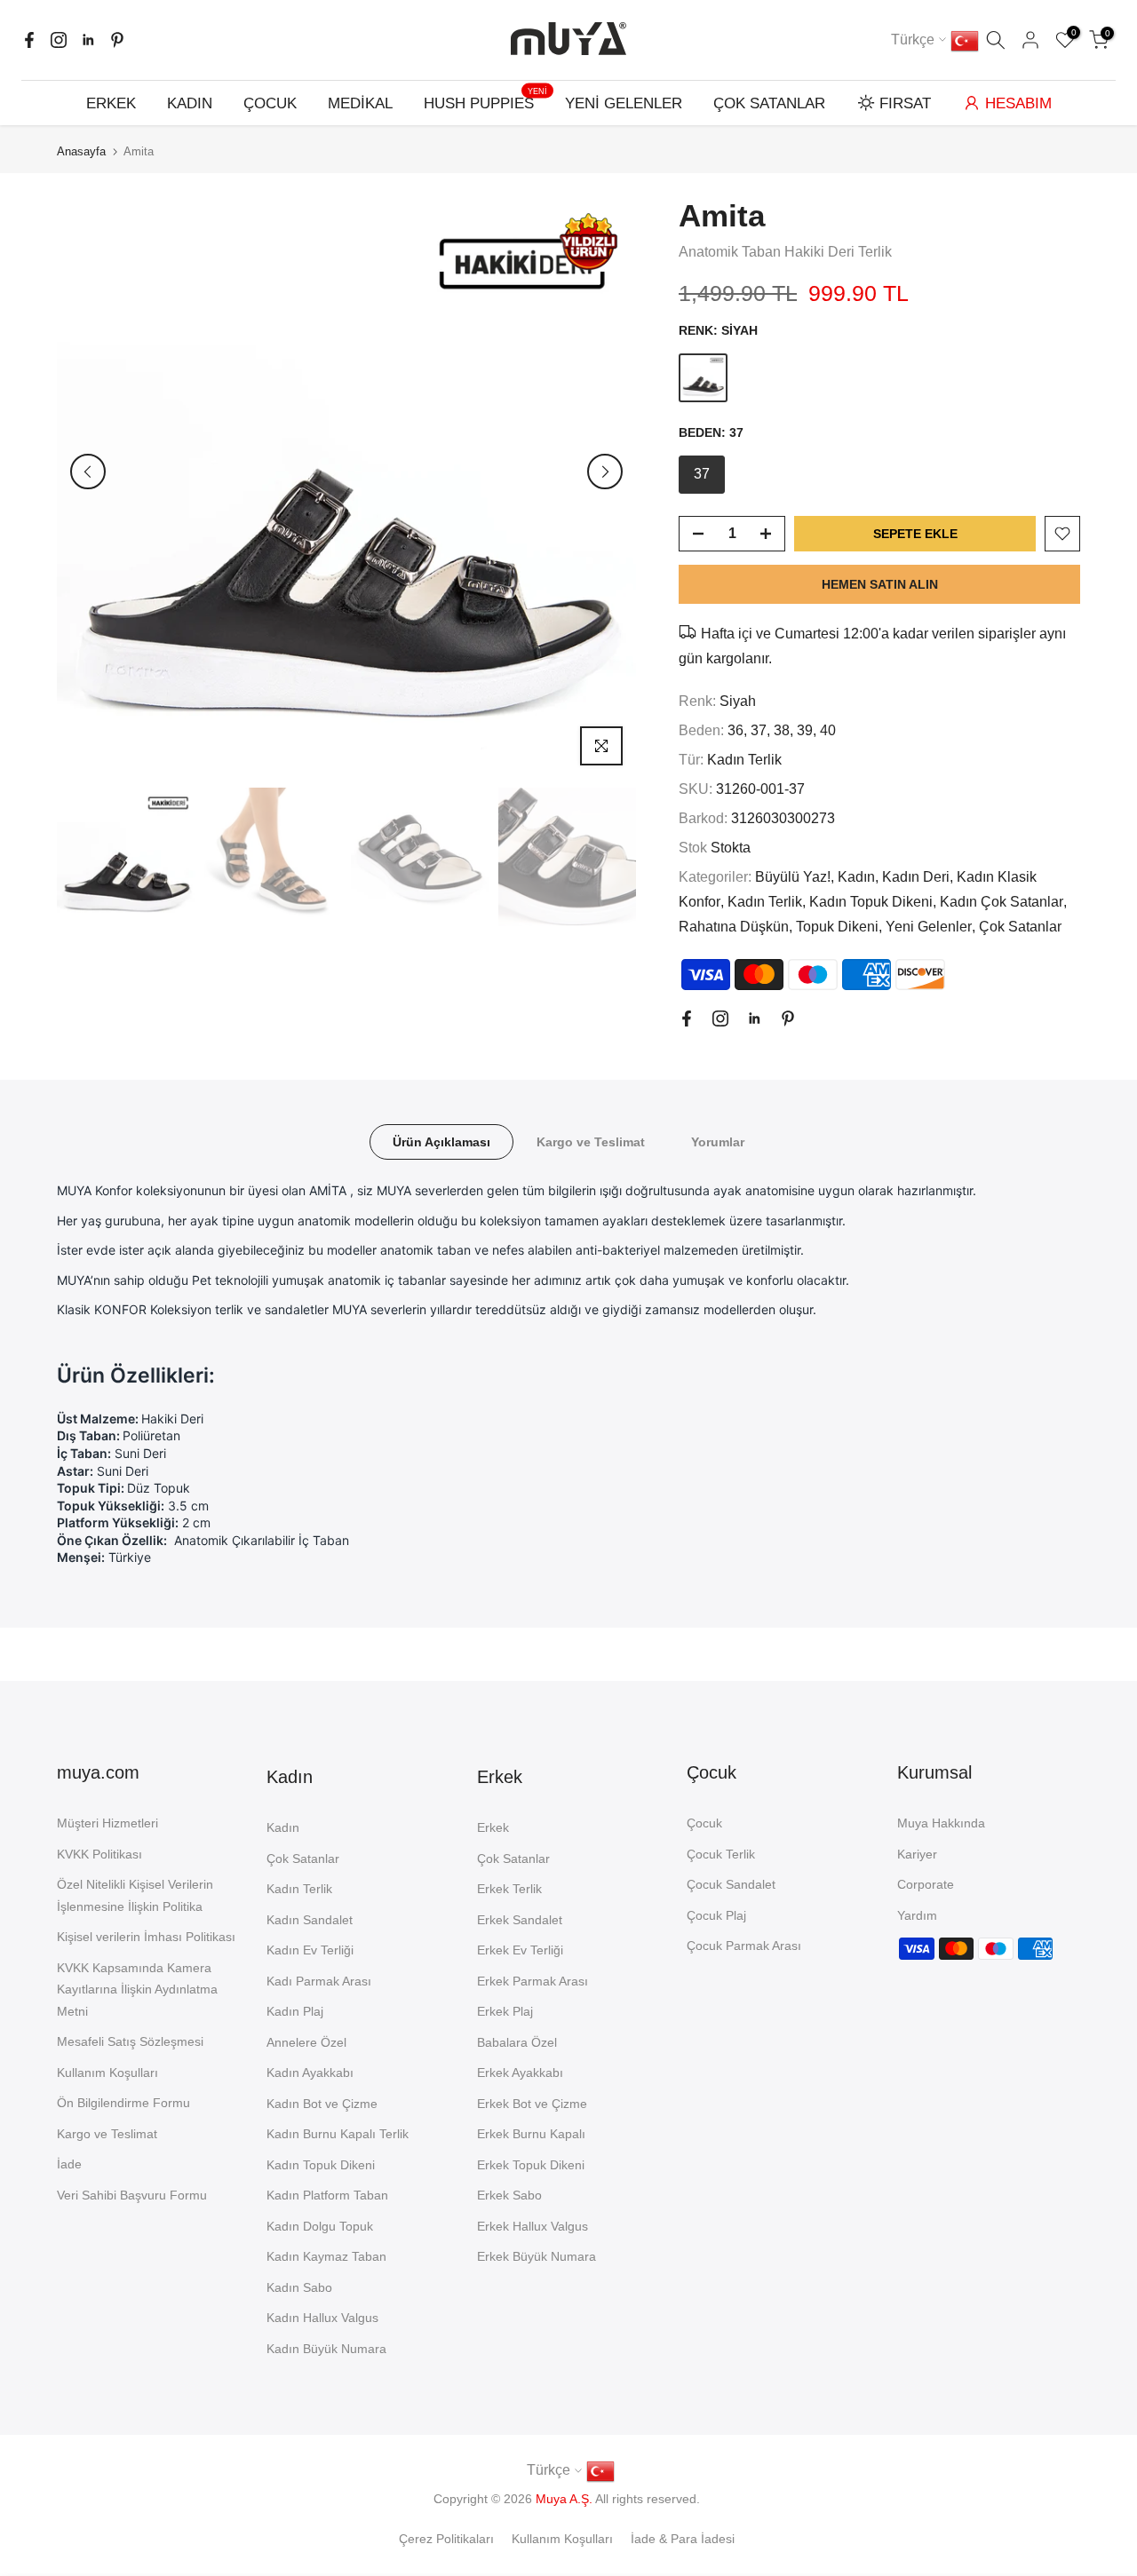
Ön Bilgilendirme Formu (123, 2103)
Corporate (926, 1884)
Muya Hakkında (941, 1823)
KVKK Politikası (99, 1854)
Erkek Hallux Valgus (533, 2226)
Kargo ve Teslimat (591, 1142)
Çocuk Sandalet (731, 1884)
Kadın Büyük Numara (326, 2349)
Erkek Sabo (509, 2195)
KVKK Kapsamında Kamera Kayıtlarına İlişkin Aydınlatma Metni (137, 1989)
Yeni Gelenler (929, 927)
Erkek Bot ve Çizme (532, 2104)
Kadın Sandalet (310, 1920)
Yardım (917, 1915)
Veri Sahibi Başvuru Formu (132, 2195)
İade (69, 2164)
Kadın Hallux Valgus (322, 2318)
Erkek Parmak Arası (533, 1981)
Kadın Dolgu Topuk (320, 2226)
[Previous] (88, 472)
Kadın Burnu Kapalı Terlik (338, 2134)
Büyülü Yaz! (793, 877)
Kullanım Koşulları (107, 2073)
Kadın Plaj (295, 2011)
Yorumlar (718, 1142)
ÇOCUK (270, 103)
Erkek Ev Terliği (520, 1950)
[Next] (605, 472)
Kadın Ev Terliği (310, 1950)
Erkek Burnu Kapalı (531, 2134)
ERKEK (111, 103)
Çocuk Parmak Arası (744, 1946)
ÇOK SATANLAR (769, 103)
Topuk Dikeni (837, 927)
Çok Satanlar (1020, 927)
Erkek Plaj (505, 2011)
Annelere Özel (306, 2042)
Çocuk (704, 1823)
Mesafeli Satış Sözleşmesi (130, 2041)
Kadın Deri (916, 877)
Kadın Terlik (744, 760)
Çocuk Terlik (721, 1854)
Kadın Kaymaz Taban (326, 2256)
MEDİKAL (360, 103)
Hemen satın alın (880, 584)
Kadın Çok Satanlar (1002, 902)
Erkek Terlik (509, 1889)
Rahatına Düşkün (734, 927)
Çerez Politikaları (446, 2539)
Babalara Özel (517, 2042)
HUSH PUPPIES (486, 102)
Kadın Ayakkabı (310, 2073)
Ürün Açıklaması (441, 1142)
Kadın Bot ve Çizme (322, 2104)
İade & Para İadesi (683, 2539)
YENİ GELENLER (624, 103)
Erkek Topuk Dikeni (531, 2165)
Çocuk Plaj (716, 1915)
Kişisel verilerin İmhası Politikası (146, 1937)
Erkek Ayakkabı (520, 2073)
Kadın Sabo (299, 2287)
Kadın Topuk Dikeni (871, 902)
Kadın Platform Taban (327, 2195)
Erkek (493, 1827)
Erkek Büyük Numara (537, 2256)
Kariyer (917, 1854)
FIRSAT (905, 103)
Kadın (856, 877)
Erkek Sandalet (520, 1920)
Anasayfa (81, 151)
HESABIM (1018, 103)
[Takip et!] (29, 40)
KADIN (190, 103)
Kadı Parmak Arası (319, 1981)
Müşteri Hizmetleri (107, 1823)
